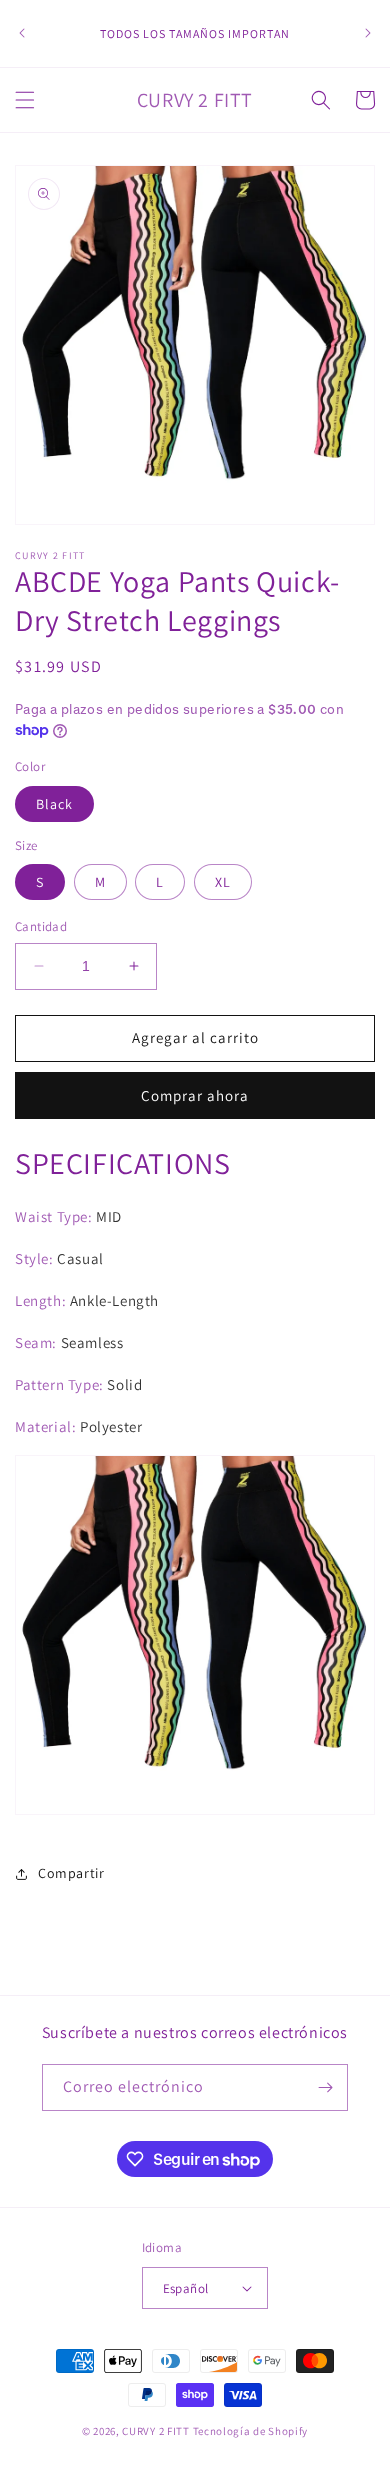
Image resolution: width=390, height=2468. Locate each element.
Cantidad (41, 926)
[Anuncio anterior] (22, 33)
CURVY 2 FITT (155, 2431)
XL (223, 882)
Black (54, 804)
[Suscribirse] (325, 2087)
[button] (25, 100)
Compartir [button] (71, 1873)
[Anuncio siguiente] (368, 33)
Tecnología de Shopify (251, 2431)
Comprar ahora (195, 1095)
